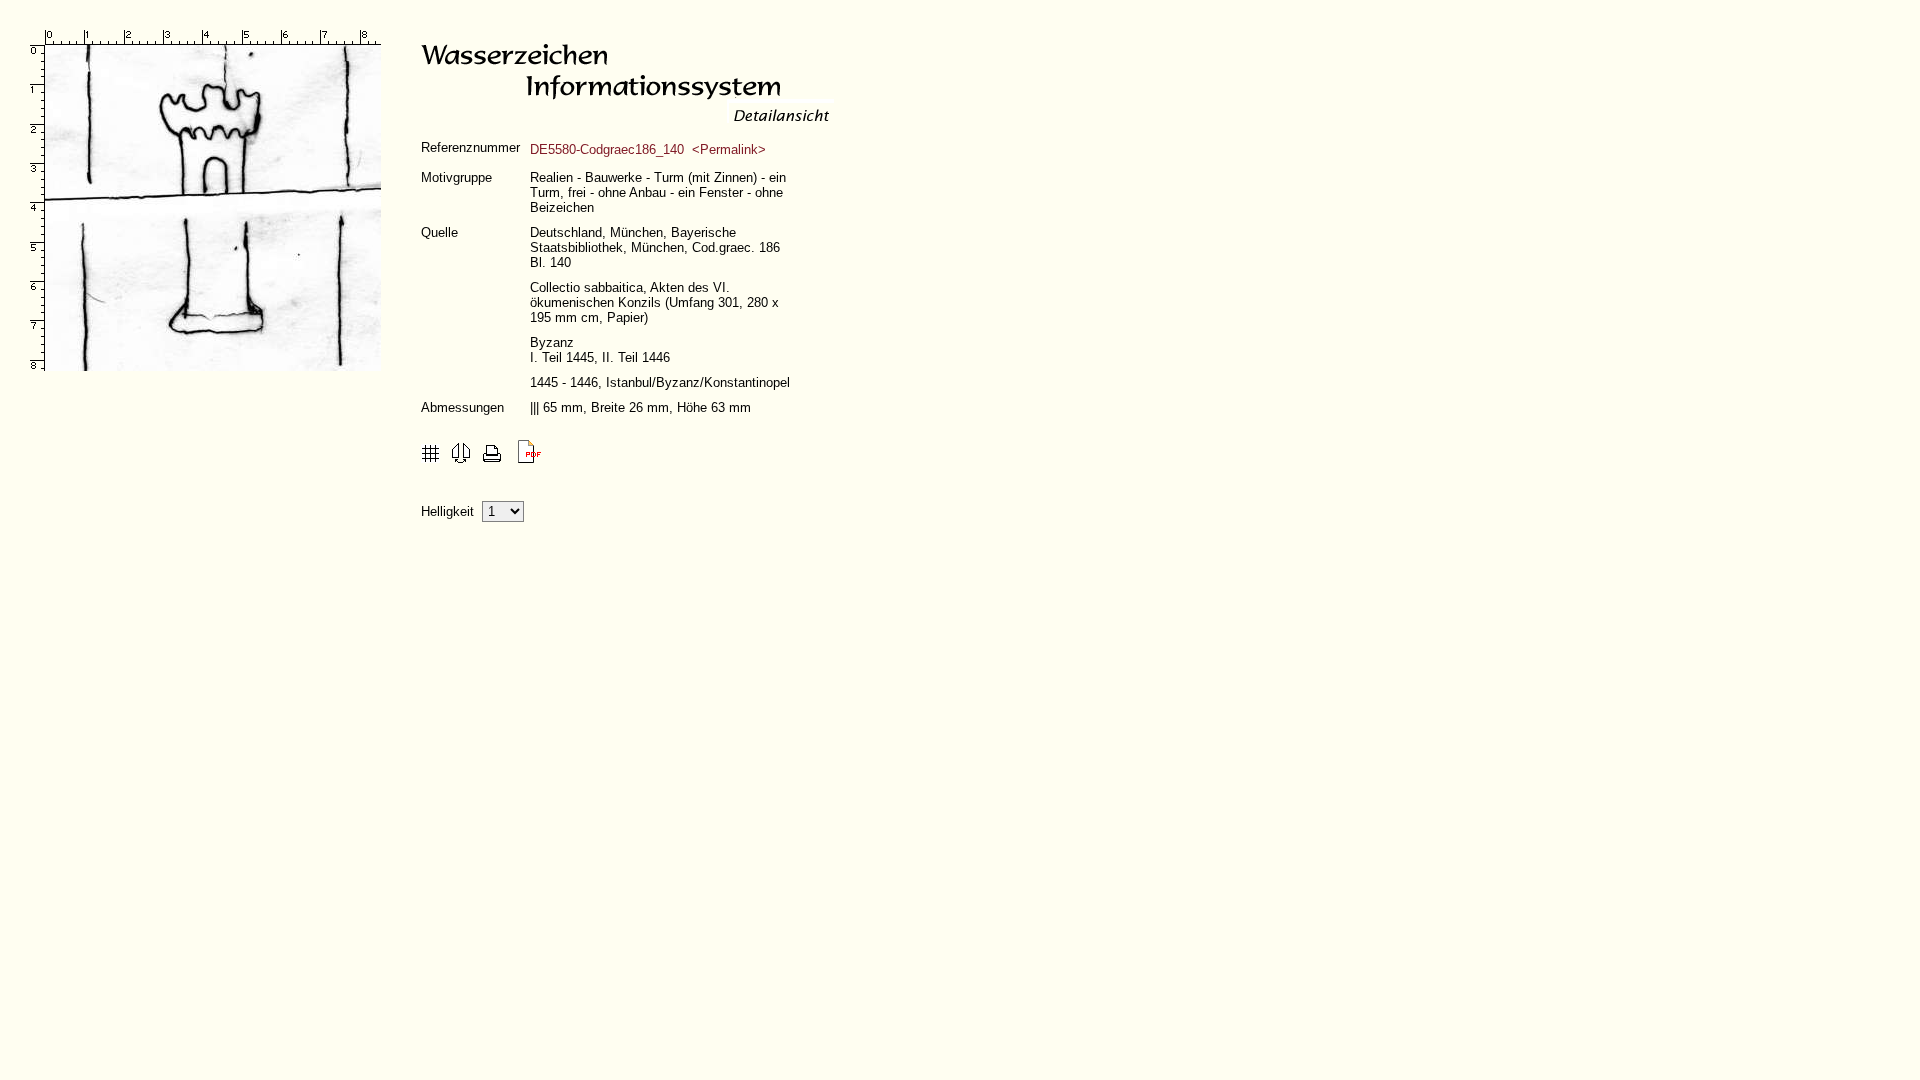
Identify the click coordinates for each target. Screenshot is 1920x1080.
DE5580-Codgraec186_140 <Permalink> (648, 149)
